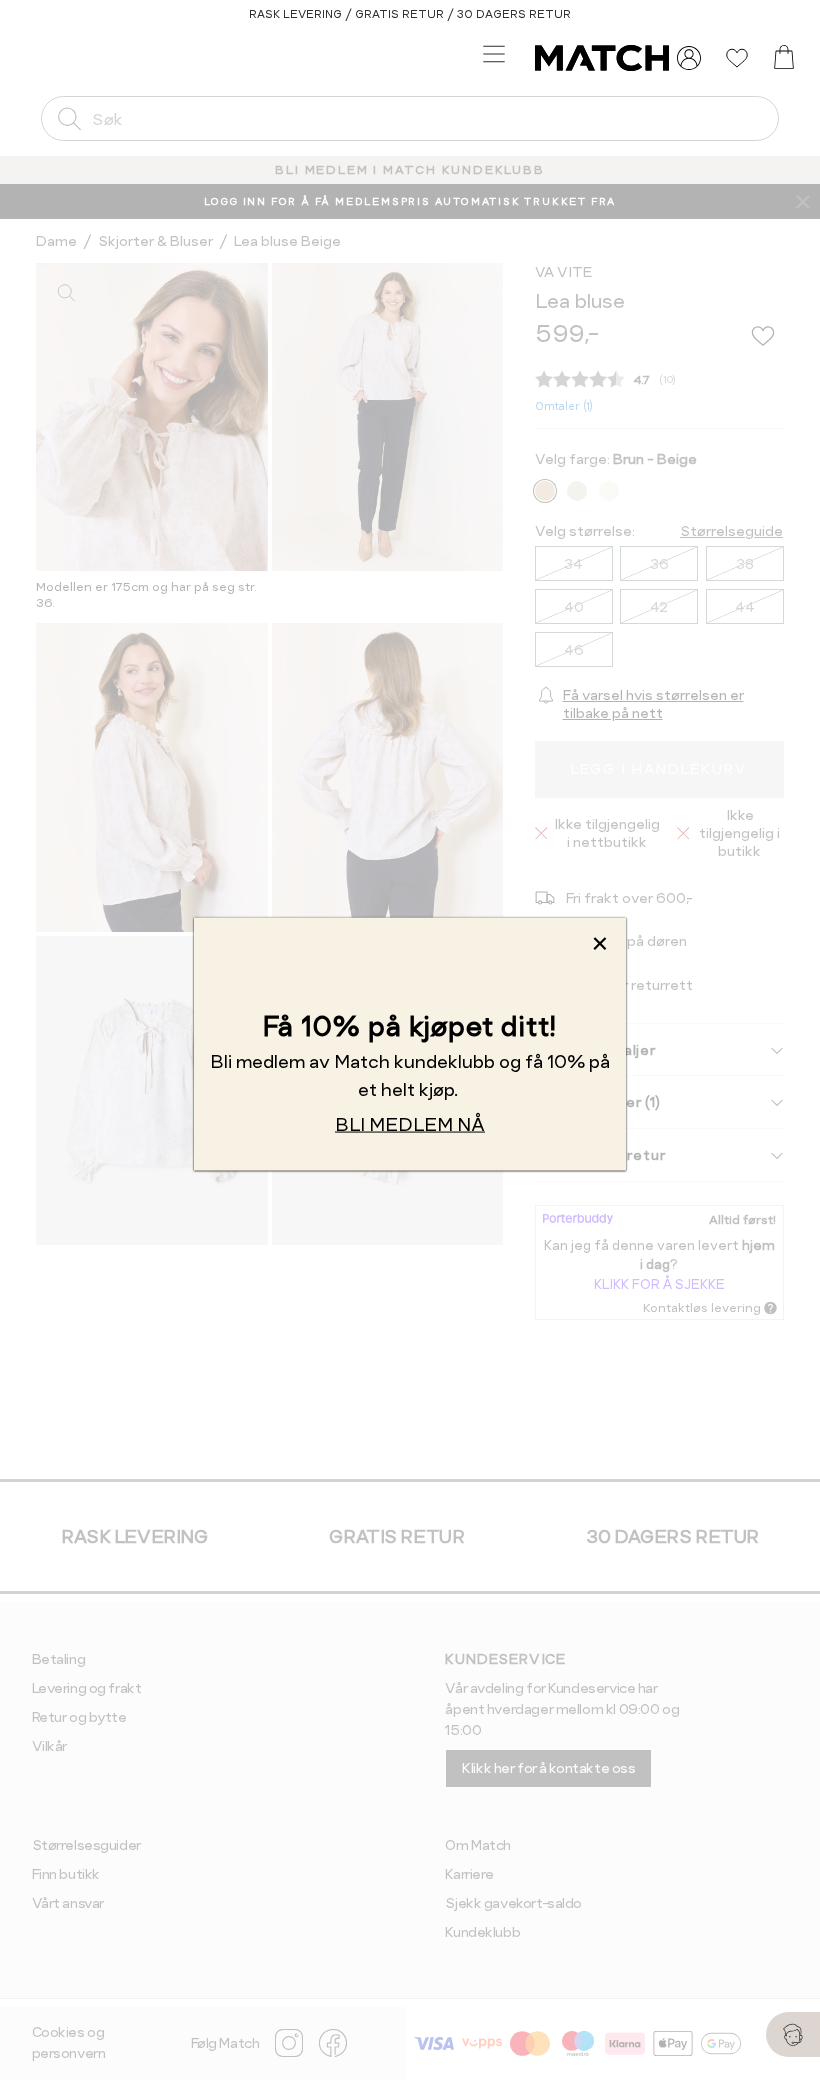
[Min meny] (689, 58)
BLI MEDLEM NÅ (410, 1124)
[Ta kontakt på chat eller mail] (793, 2034)
